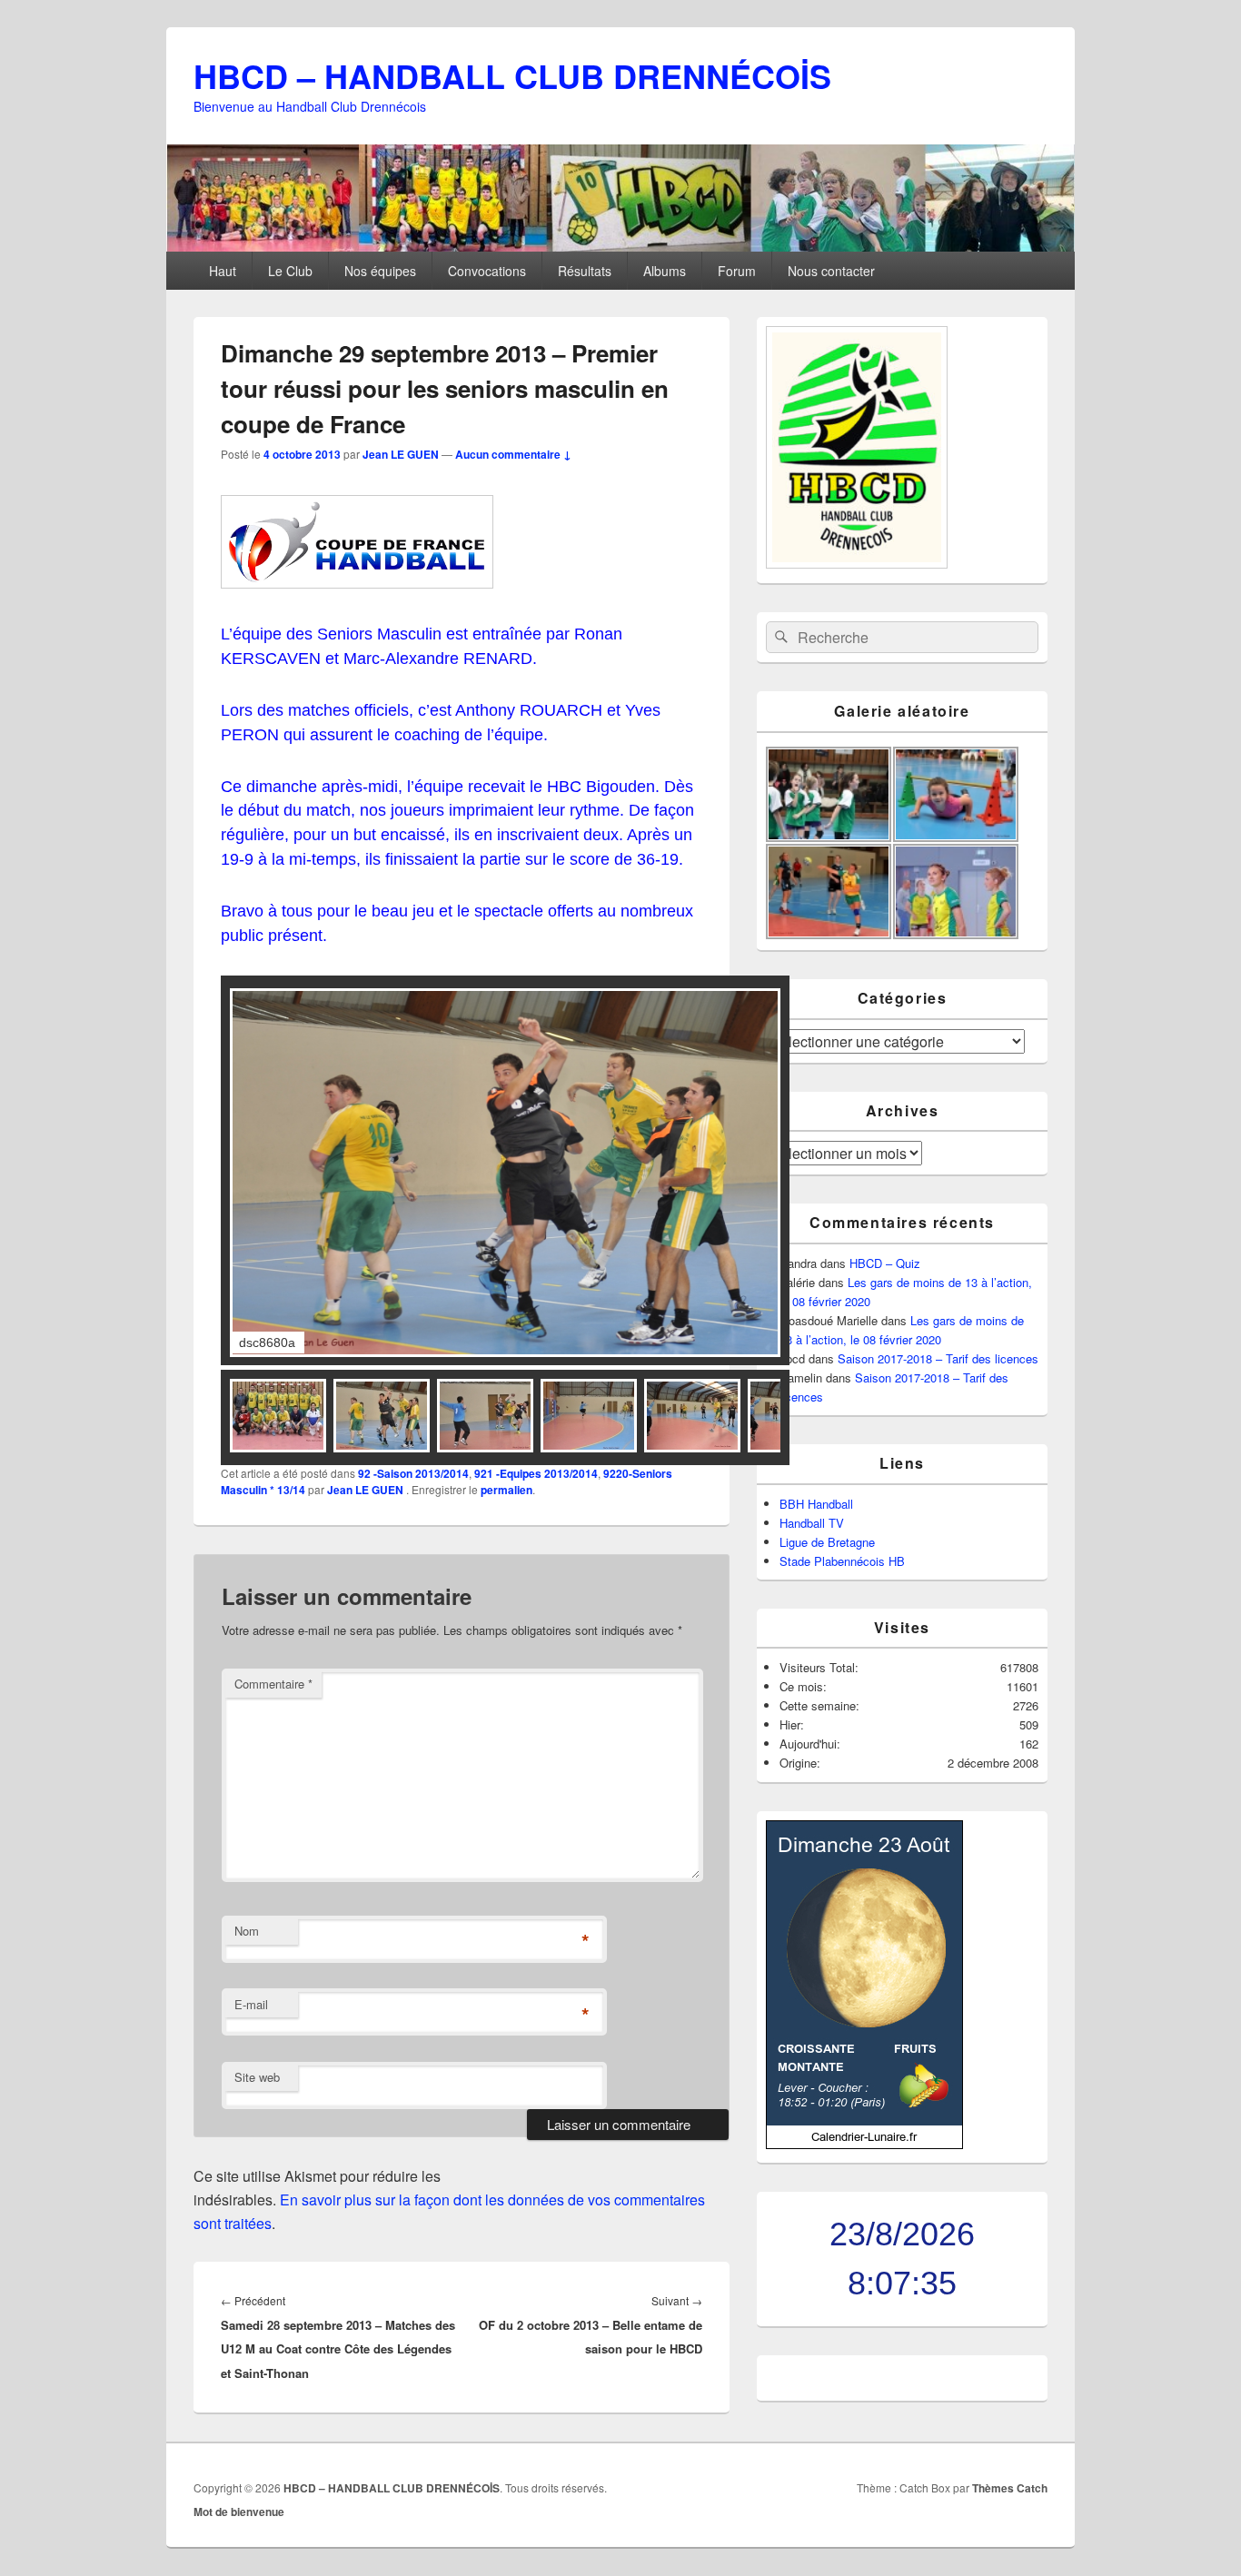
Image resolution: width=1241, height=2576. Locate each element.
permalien (506, 1490)
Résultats (585, 271)
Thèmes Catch (1010, 2488)
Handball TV (812, 1523)
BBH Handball (816, 1504)
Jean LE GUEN (401, 454)
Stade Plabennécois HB (842, 1561)
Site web (257, 2077)
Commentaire (273, 1684)
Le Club (290, 271)
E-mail (251, 2004)
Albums (665, 271)
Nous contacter (831, 271)
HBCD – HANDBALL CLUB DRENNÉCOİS (512, 75)
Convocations (487, 271)
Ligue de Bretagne (827, 1542)
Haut (223, 271)
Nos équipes (380, 271)
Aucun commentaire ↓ (513, 454)
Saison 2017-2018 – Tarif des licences (938, 1358)
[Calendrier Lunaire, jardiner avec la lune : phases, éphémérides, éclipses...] (864, 2144)
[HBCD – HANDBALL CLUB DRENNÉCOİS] (620, 246)
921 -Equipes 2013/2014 (536, 1473)
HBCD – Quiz (885, 1263)
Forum (737, 271)
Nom (247, 1931)
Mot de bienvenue (239, 2512)
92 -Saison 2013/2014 (413, 1473)
